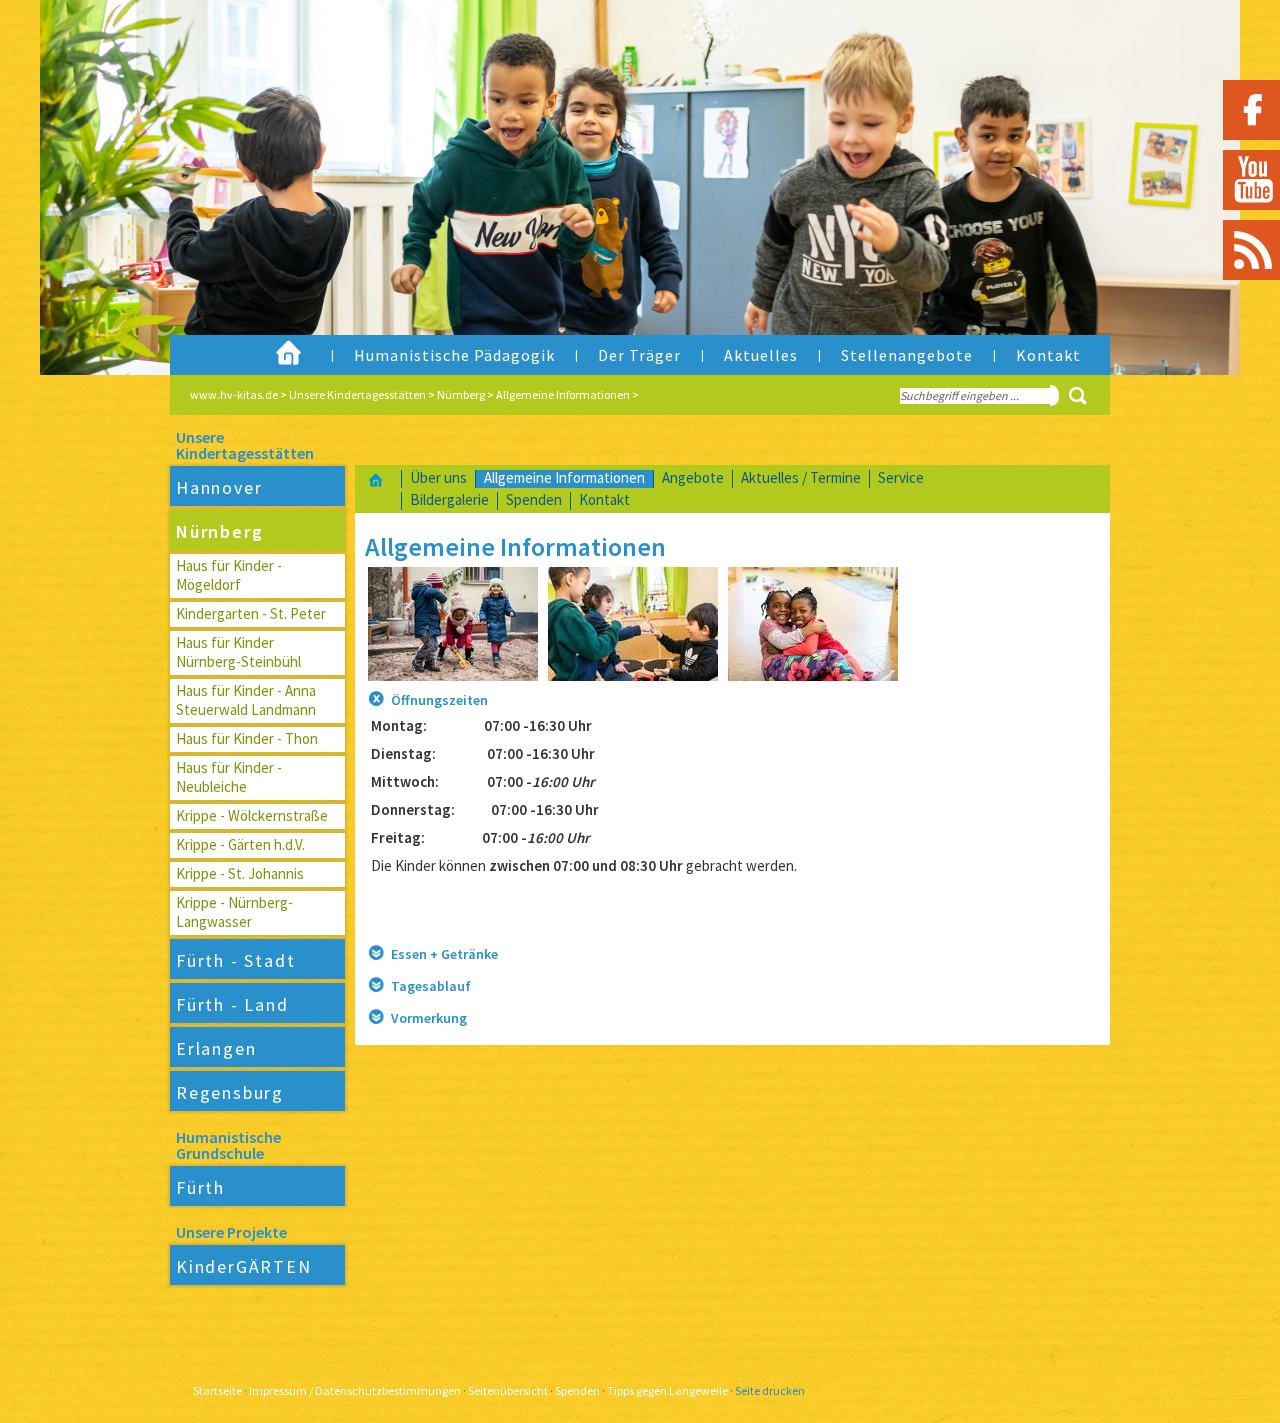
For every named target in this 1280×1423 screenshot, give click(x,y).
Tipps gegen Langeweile (667, 1390)
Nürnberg (461, 394)
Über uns (438, 477)
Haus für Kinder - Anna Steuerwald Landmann (246, 700)
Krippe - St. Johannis (240, 873)
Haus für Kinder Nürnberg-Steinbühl (238, 652)
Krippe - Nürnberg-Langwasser (234, 912)
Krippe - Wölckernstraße (252, 815)
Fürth (200, 1187)
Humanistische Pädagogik (454, 355)
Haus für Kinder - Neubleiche (229, 777)
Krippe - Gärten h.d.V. (240, 844)
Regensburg (230, 1092)
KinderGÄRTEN (244, 1266)
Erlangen (216, 1048)
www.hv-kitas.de (234, 394)
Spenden (534, 499)
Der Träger (639, 355)
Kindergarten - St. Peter (251, 613)
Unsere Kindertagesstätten (357, 394)
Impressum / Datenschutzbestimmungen (355, 1390)
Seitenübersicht (508, 1390)
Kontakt (1048, 355)
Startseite (217, 1390)
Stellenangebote (907, 355)
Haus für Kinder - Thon (247, 738)
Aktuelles (761, 355)
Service (901, 477)
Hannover (219, 487)
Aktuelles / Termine (801, 477)
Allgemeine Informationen (563, 394)
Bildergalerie (449, 499)
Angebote (693, 477)
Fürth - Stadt (235, 960)
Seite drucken (770, 1390)
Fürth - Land (232, 1004)
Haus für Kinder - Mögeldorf (229, 575)
